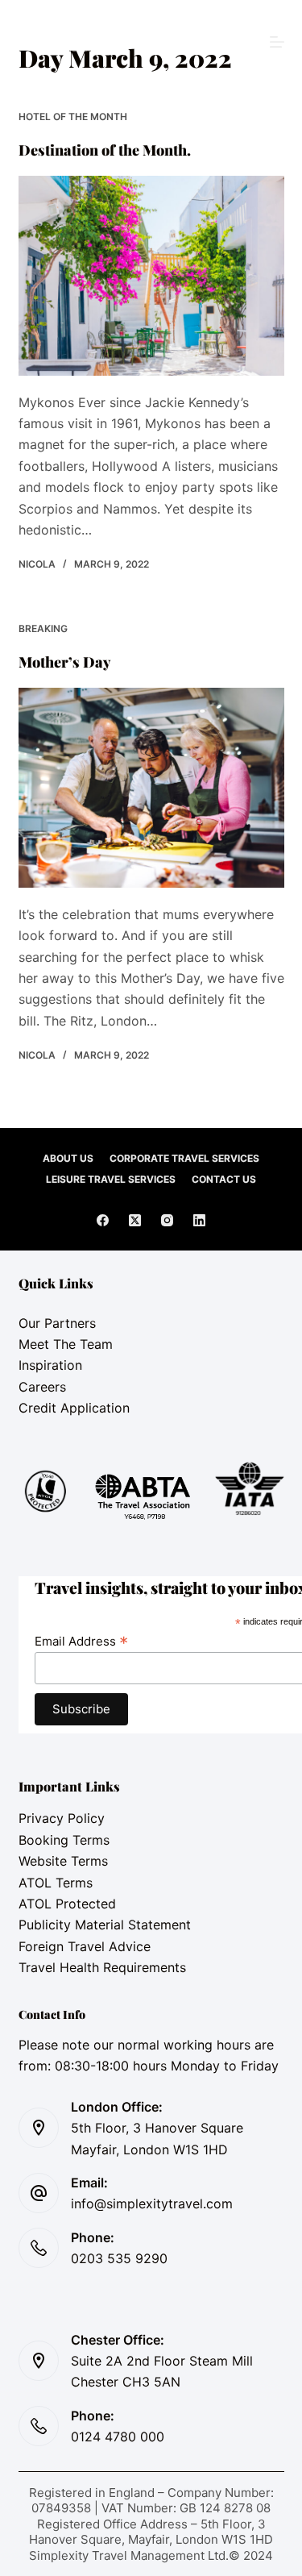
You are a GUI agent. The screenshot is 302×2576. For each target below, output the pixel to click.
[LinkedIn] (199, 1220)
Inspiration (50, 1365)
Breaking (43, 628)
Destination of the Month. (105, 150)
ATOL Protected (67, 1904)
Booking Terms (64, 1840)
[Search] (151, 42)
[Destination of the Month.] (151, 276)
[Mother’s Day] (151, 788)
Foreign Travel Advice (85, 1946)
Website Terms (63, 1861)
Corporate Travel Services (184, 1158)
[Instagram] (167, 1220)
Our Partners (57, 1323)
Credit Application (74, 1408)
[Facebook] (103, 1220)
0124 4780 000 (118, 2437)
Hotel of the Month (73, 117)
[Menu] (277, 42)
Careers (42, 1387)
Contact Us (224, 1179)
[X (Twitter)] (135, 1220)
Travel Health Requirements (102, 1967)
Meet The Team (66, 1344)
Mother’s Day (65, 662)
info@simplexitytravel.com (152, 2204)
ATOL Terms (56, 1883)
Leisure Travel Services (111, 1179)
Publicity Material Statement (105, 1925)
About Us (68, 1158)
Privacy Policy (62, 1818)
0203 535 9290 (119, 2258)
